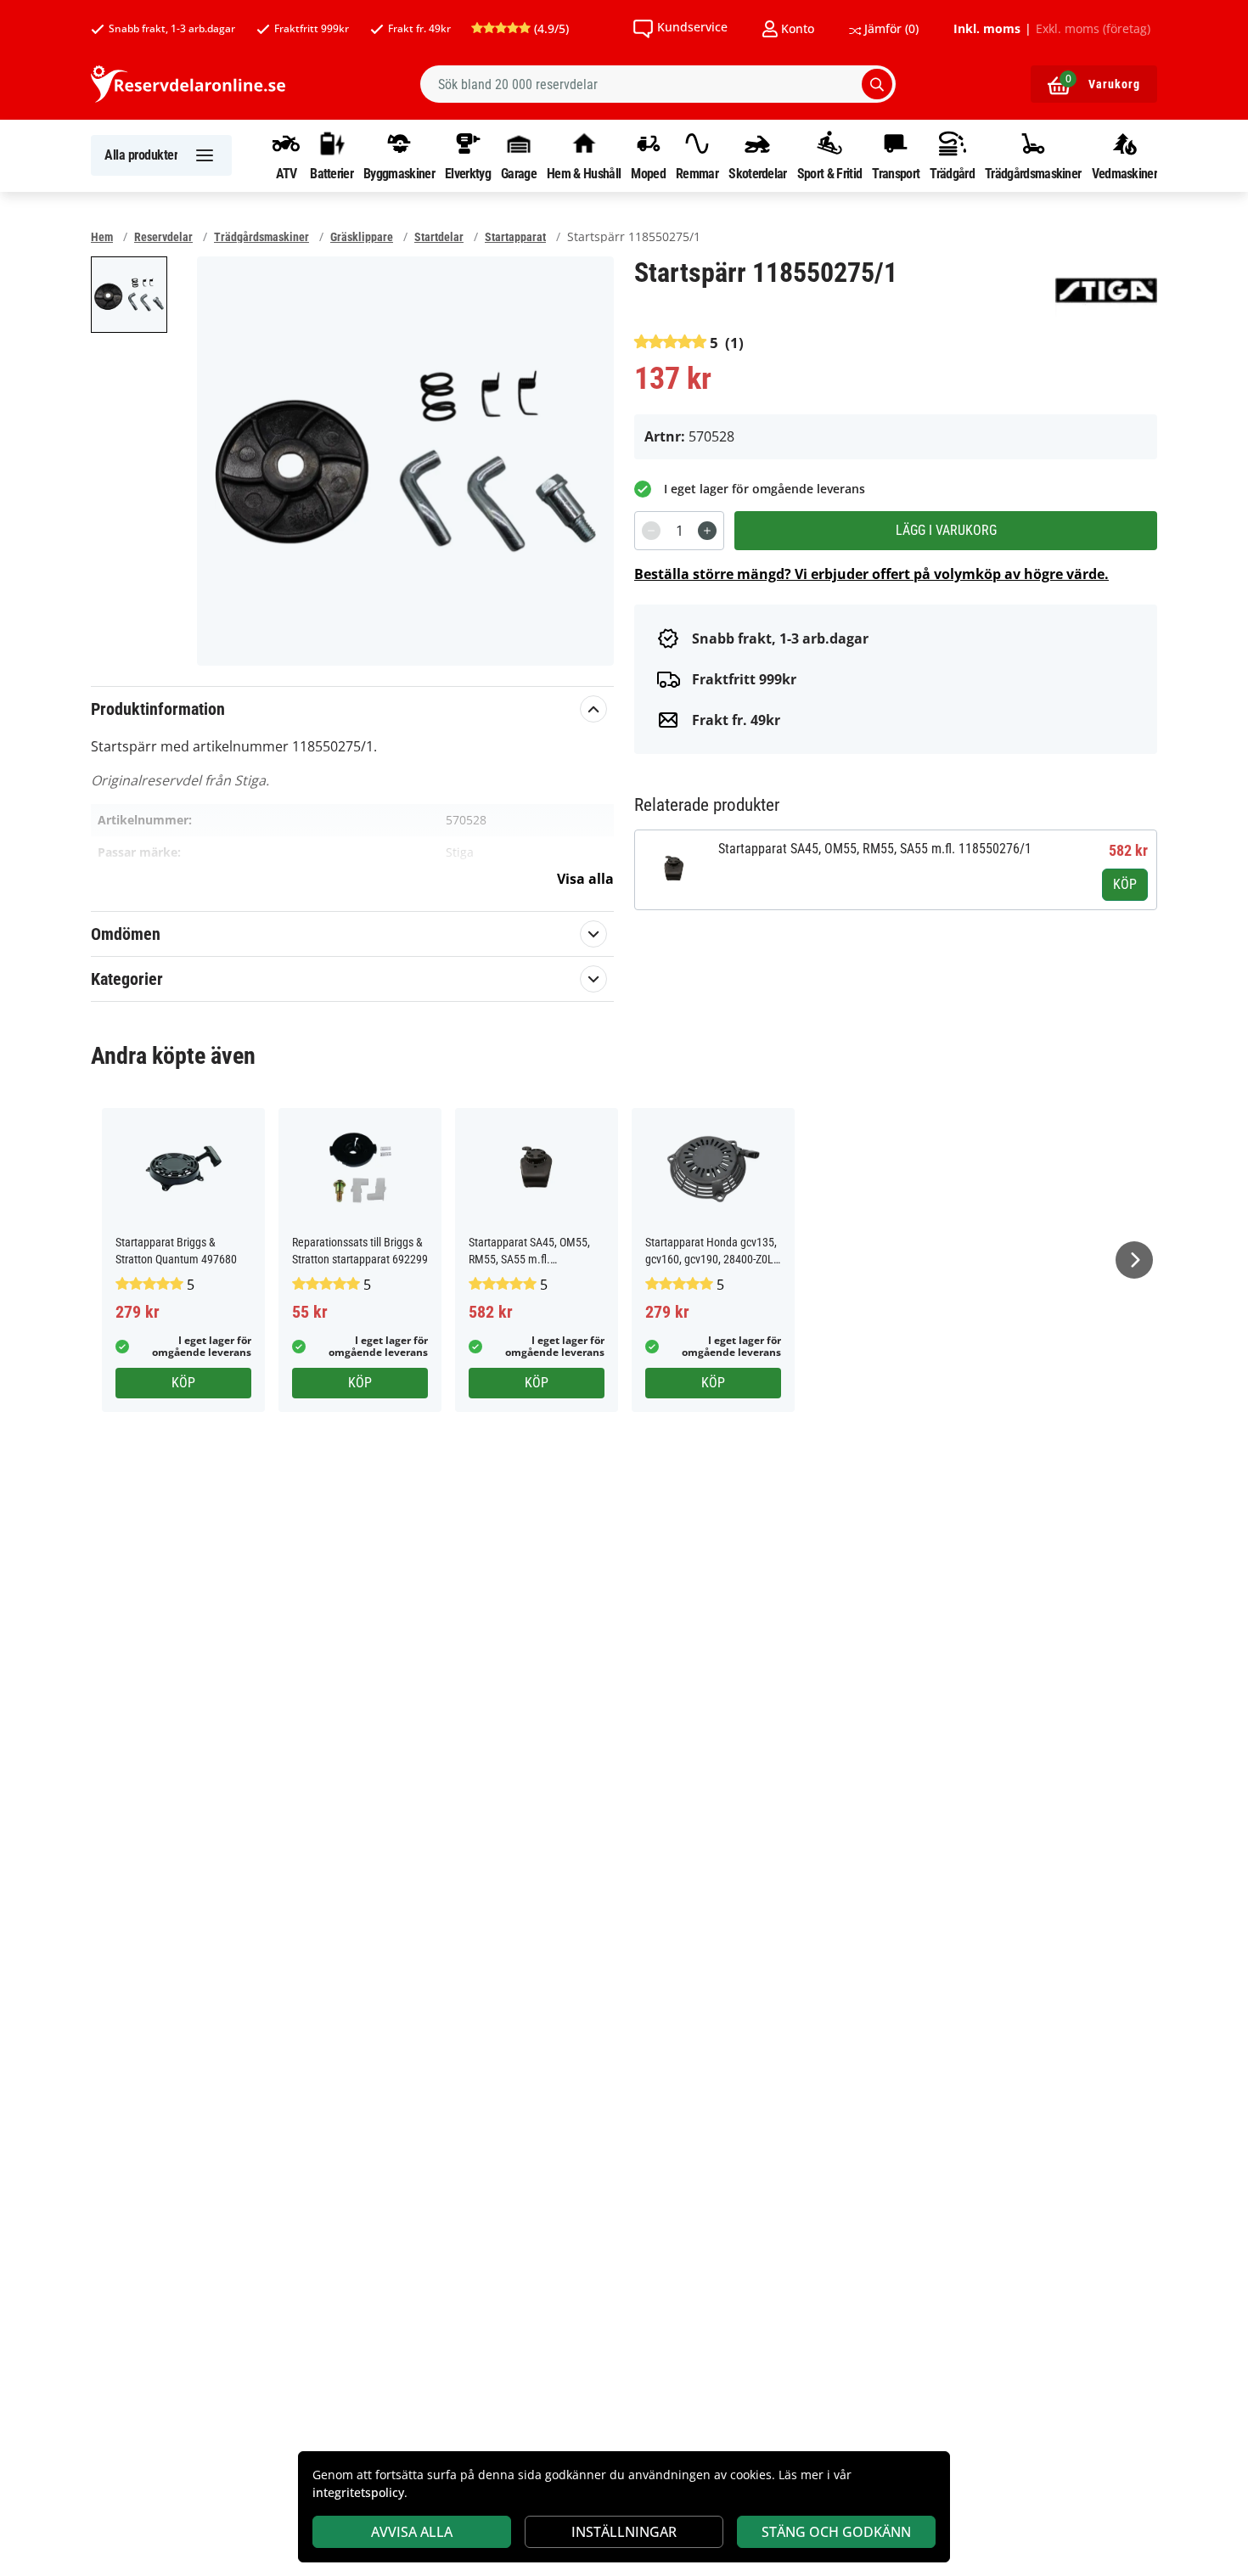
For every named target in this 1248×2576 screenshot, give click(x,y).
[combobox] (658, 84)
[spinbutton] (679, 531)
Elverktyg (468, 173)
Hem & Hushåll (584, 173)
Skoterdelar (757, 173)
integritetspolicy (358, 2492)
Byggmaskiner (399, 173)
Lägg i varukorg (946, 530)
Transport (896, 173)
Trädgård (952, 173)
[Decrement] (651, 531)
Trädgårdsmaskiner (1033, 173)
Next (1134, 1260)
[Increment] (707, 531)
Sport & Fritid (829, 173)
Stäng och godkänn (836, 2532)
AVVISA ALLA (412, 2532)
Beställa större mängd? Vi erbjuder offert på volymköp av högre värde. (871, 574)
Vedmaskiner (1124, 173)
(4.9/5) (550, 28)
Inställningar (624, 2532)
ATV (287, 173)
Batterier (332, 173)
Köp (1125, 884)
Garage (519, 173)
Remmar (697, 173)
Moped (648, 173)
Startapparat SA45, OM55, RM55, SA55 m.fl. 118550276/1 (875, 849)
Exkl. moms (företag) (1093, 29)
